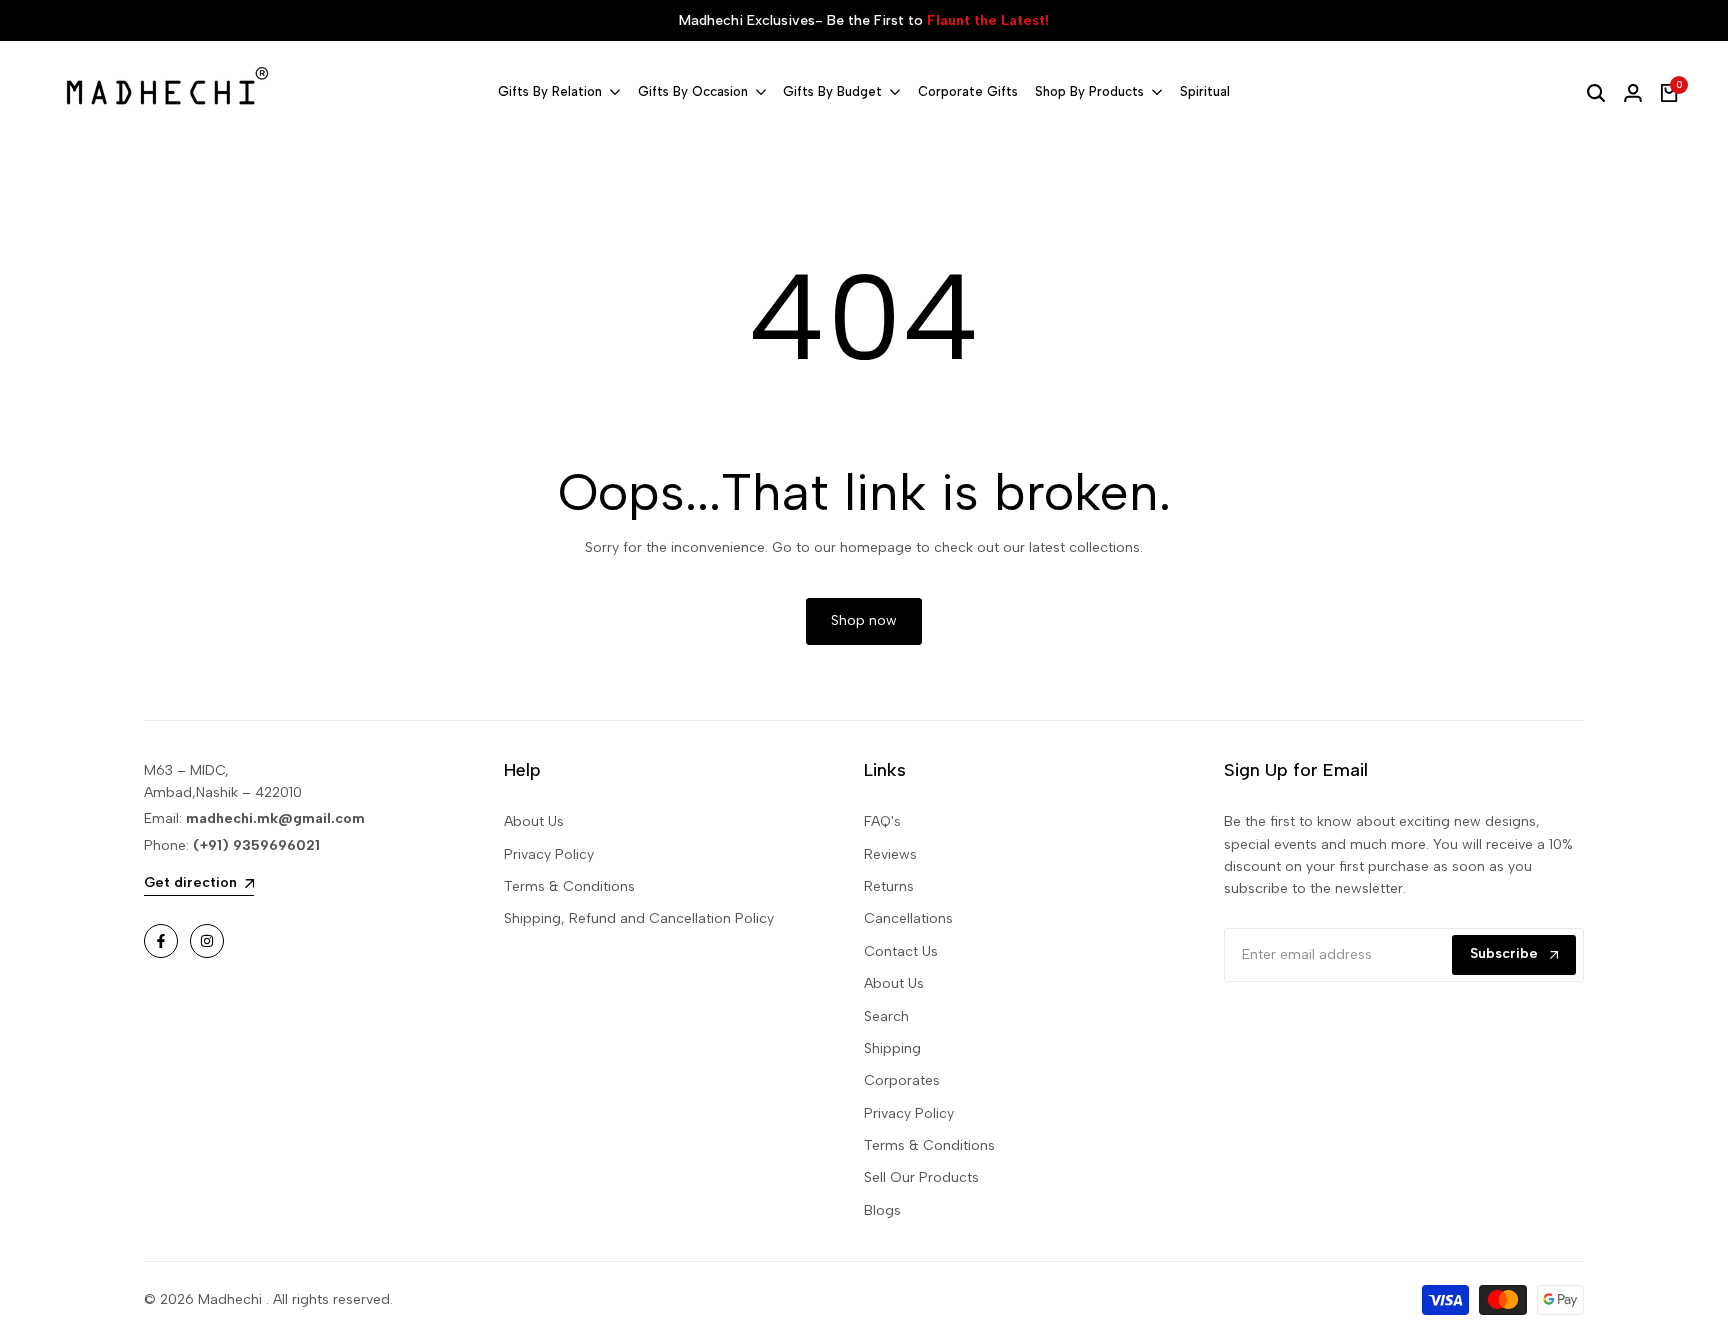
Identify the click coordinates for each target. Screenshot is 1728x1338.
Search (886, 1016)
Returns (889, 886)
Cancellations (908, 918)
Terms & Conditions (569, 886)
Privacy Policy (549, 854)
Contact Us (901, 951)
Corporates (902, 1080)
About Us (534, 821)
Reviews (890, 854)
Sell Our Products (921, 1177)
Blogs (882, 1210)
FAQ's (882, 821)
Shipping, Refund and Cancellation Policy (639, 918)
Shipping (892, 1048)
